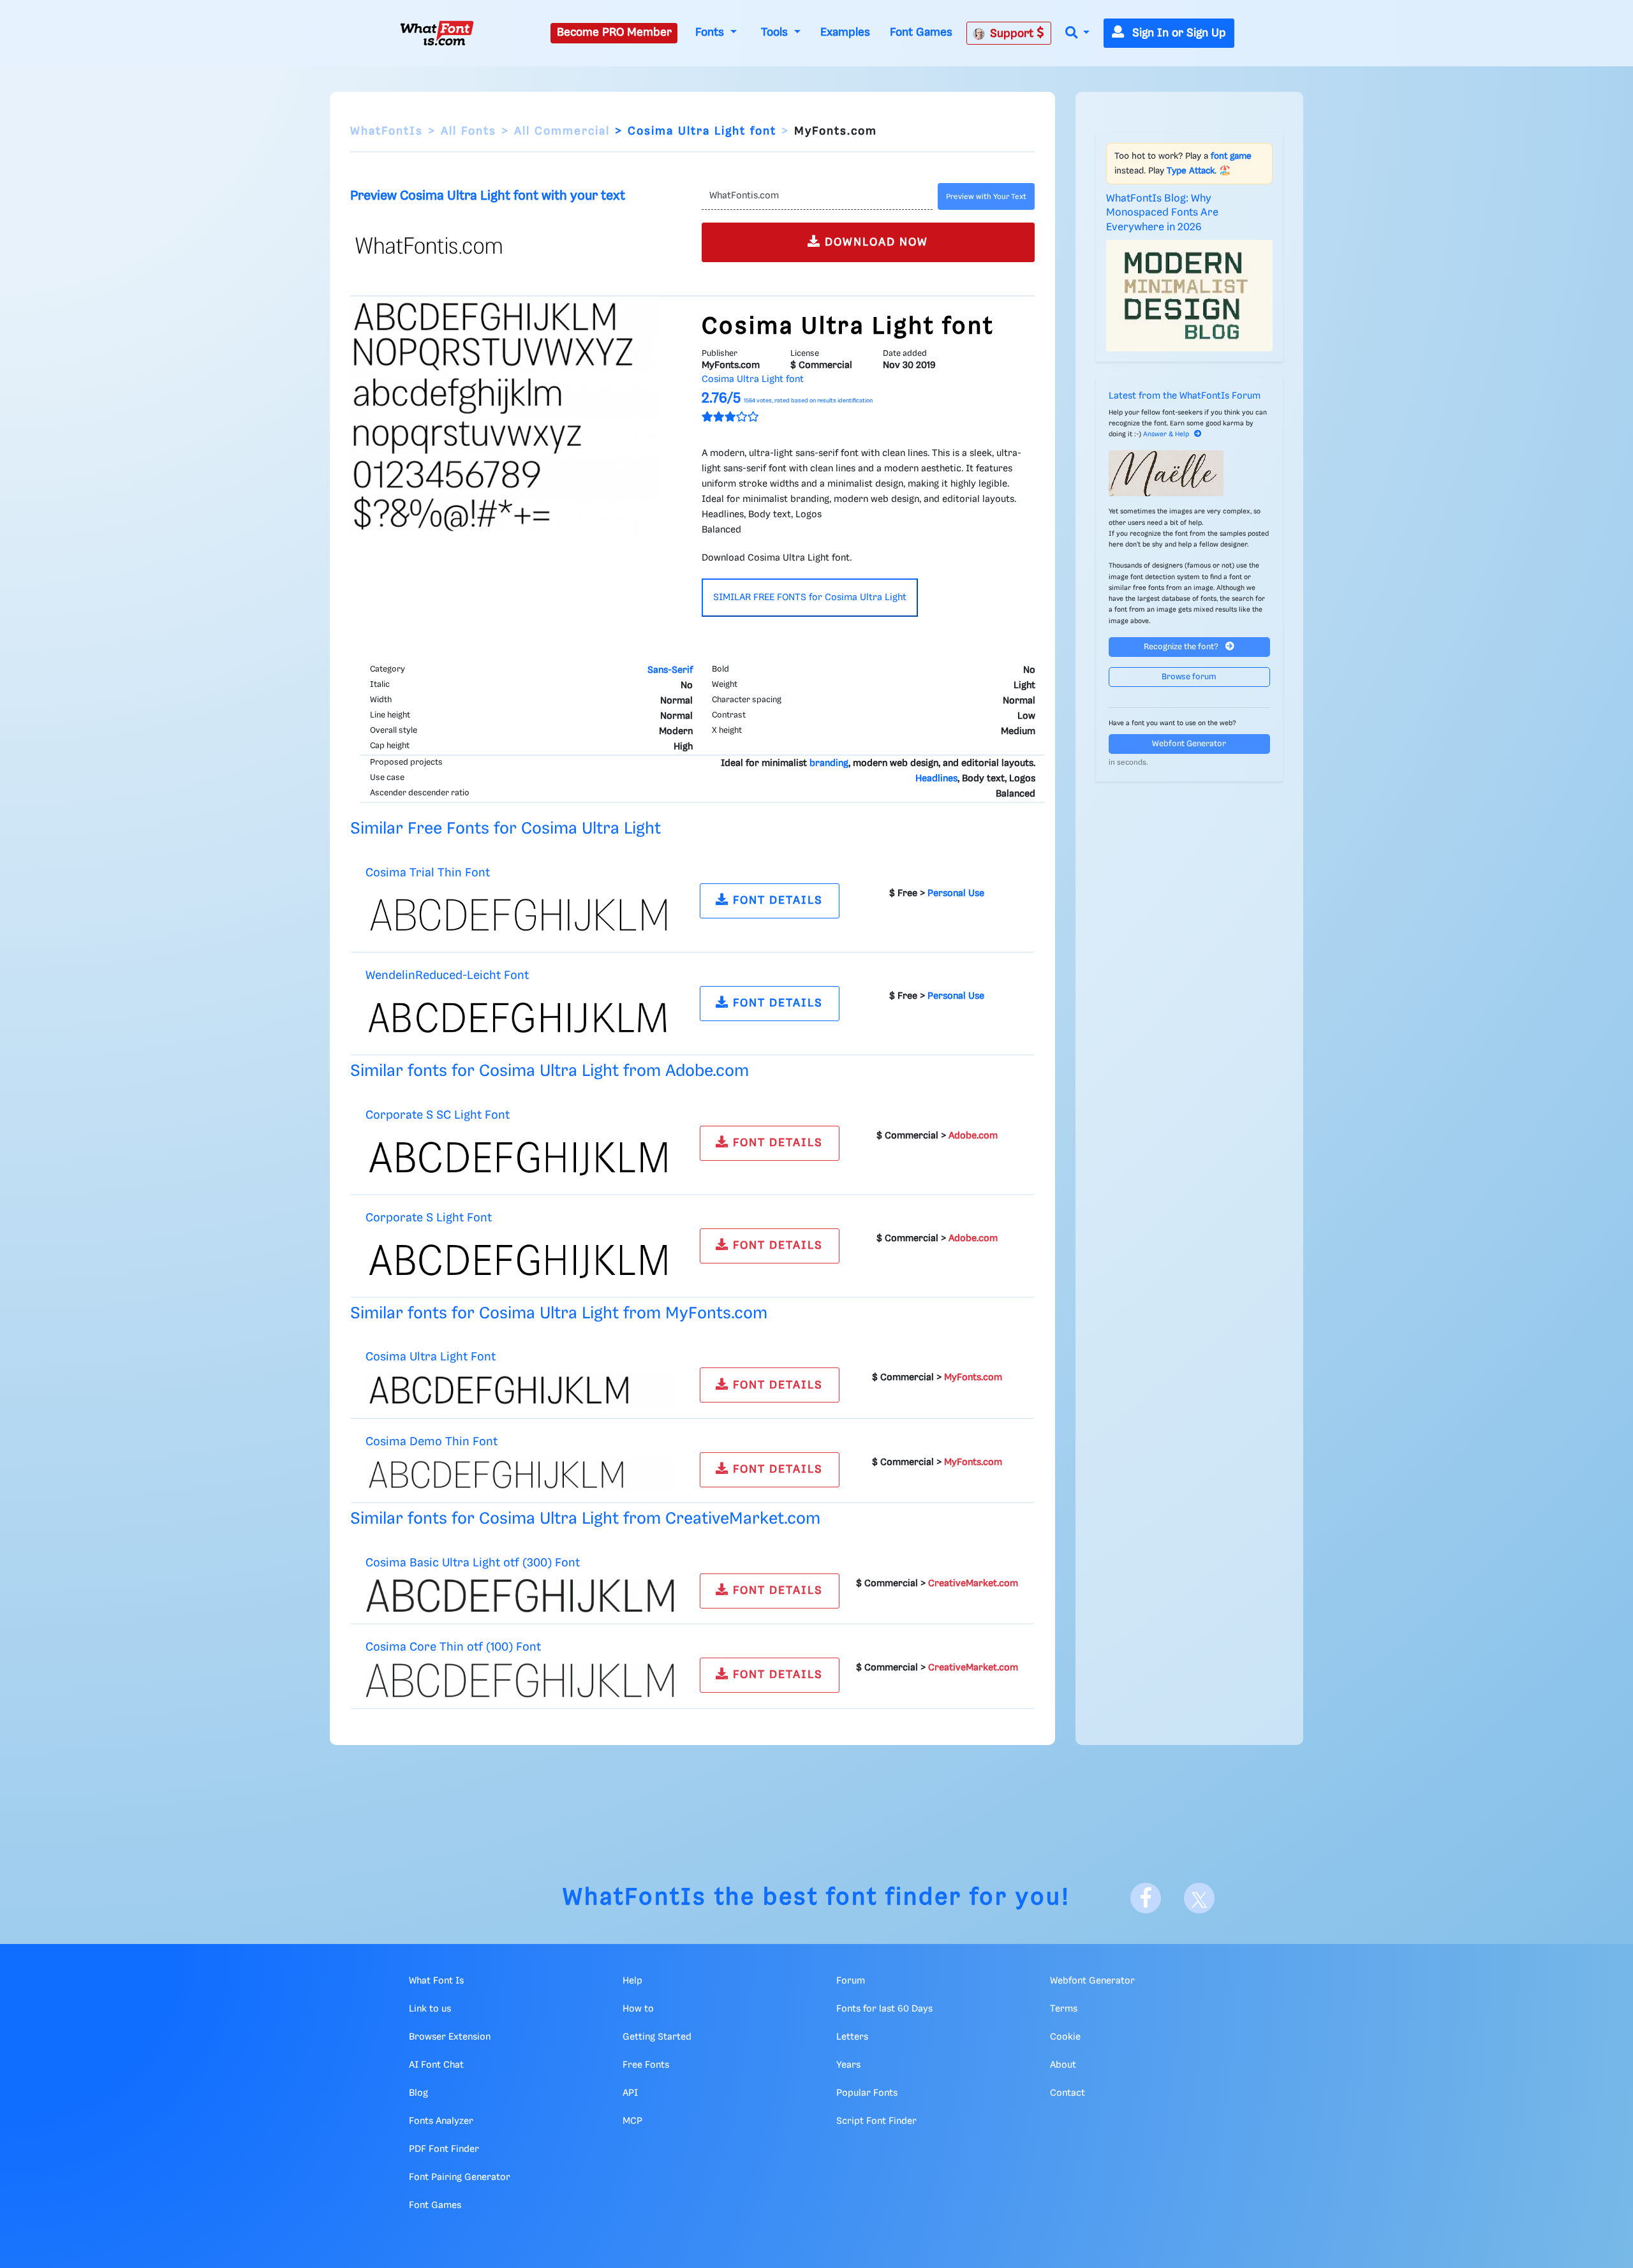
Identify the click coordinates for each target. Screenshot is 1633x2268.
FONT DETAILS (776, 901)
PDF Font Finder (444, 2149)
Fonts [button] (711, 33)
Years (848, 2065)
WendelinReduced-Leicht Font (447, 976)
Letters (852, 2037)
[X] (1199, 1898)
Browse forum (1189, 677)
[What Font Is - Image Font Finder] (437, 33)
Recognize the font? (1182, 647)
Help (632, 1981)
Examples (845, 33)
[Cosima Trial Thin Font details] (520, 915)
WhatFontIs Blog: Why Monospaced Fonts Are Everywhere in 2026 (1162, 213)
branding (829, 763)
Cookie (1065, 2037)
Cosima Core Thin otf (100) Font (453, 1647)
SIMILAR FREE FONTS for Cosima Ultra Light (810, 598)
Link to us (430, 2009)
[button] (1077, 33)
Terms (1064, 2009)
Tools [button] (776, 33)
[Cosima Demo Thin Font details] (520, 1475)
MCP (632, 2121)
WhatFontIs (387, 131)
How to (638, 2009)
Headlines (936, 779)
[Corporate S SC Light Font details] (520, 1157)
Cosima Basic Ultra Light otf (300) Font (473, 1563)
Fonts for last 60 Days (884, 2009)
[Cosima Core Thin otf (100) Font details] (520, 1680)
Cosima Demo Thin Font (432, 1442)
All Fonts (469, 131)
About (1063, 2065)
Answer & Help (1166, 434)
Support (1013, 34)
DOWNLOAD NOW (875, 242)
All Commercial (562, 131)
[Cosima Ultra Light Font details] (520, 1390)
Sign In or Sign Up (1178, 33)
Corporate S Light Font (429, 1218)
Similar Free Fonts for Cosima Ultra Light (506, 829)
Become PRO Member (614, 33)
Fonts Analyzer (441, 2121)
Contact (1068, 2093)
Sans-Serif (670, 670)
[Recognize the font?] (1190, 473)
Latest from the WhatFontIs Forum (1185, 396)
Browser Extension (450, 2037)
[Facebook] (1146, 1898)
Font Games (921, 33)
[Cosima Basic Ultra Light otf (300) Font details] (520, 1596)
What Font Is (436, 1981)
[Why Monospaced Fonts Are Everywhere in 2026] (1190, 295)
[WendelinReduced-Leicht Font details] (520, 1017)
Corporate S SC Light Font (438, 1115)
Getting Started (657, 2037)
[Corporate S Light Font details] (520, 1260)
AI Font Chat (436, 2065)
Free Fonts (646, 2065)
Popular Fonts (867, 2093)
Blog (418, 2093)
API (630, 2093)
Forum (851, 1981)
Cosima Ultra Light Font (431, 1357)
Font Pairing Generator (460, 2177)
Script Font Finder (876, 2121)
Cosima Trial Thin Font (428, 873)
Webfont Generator (1189, 744)
